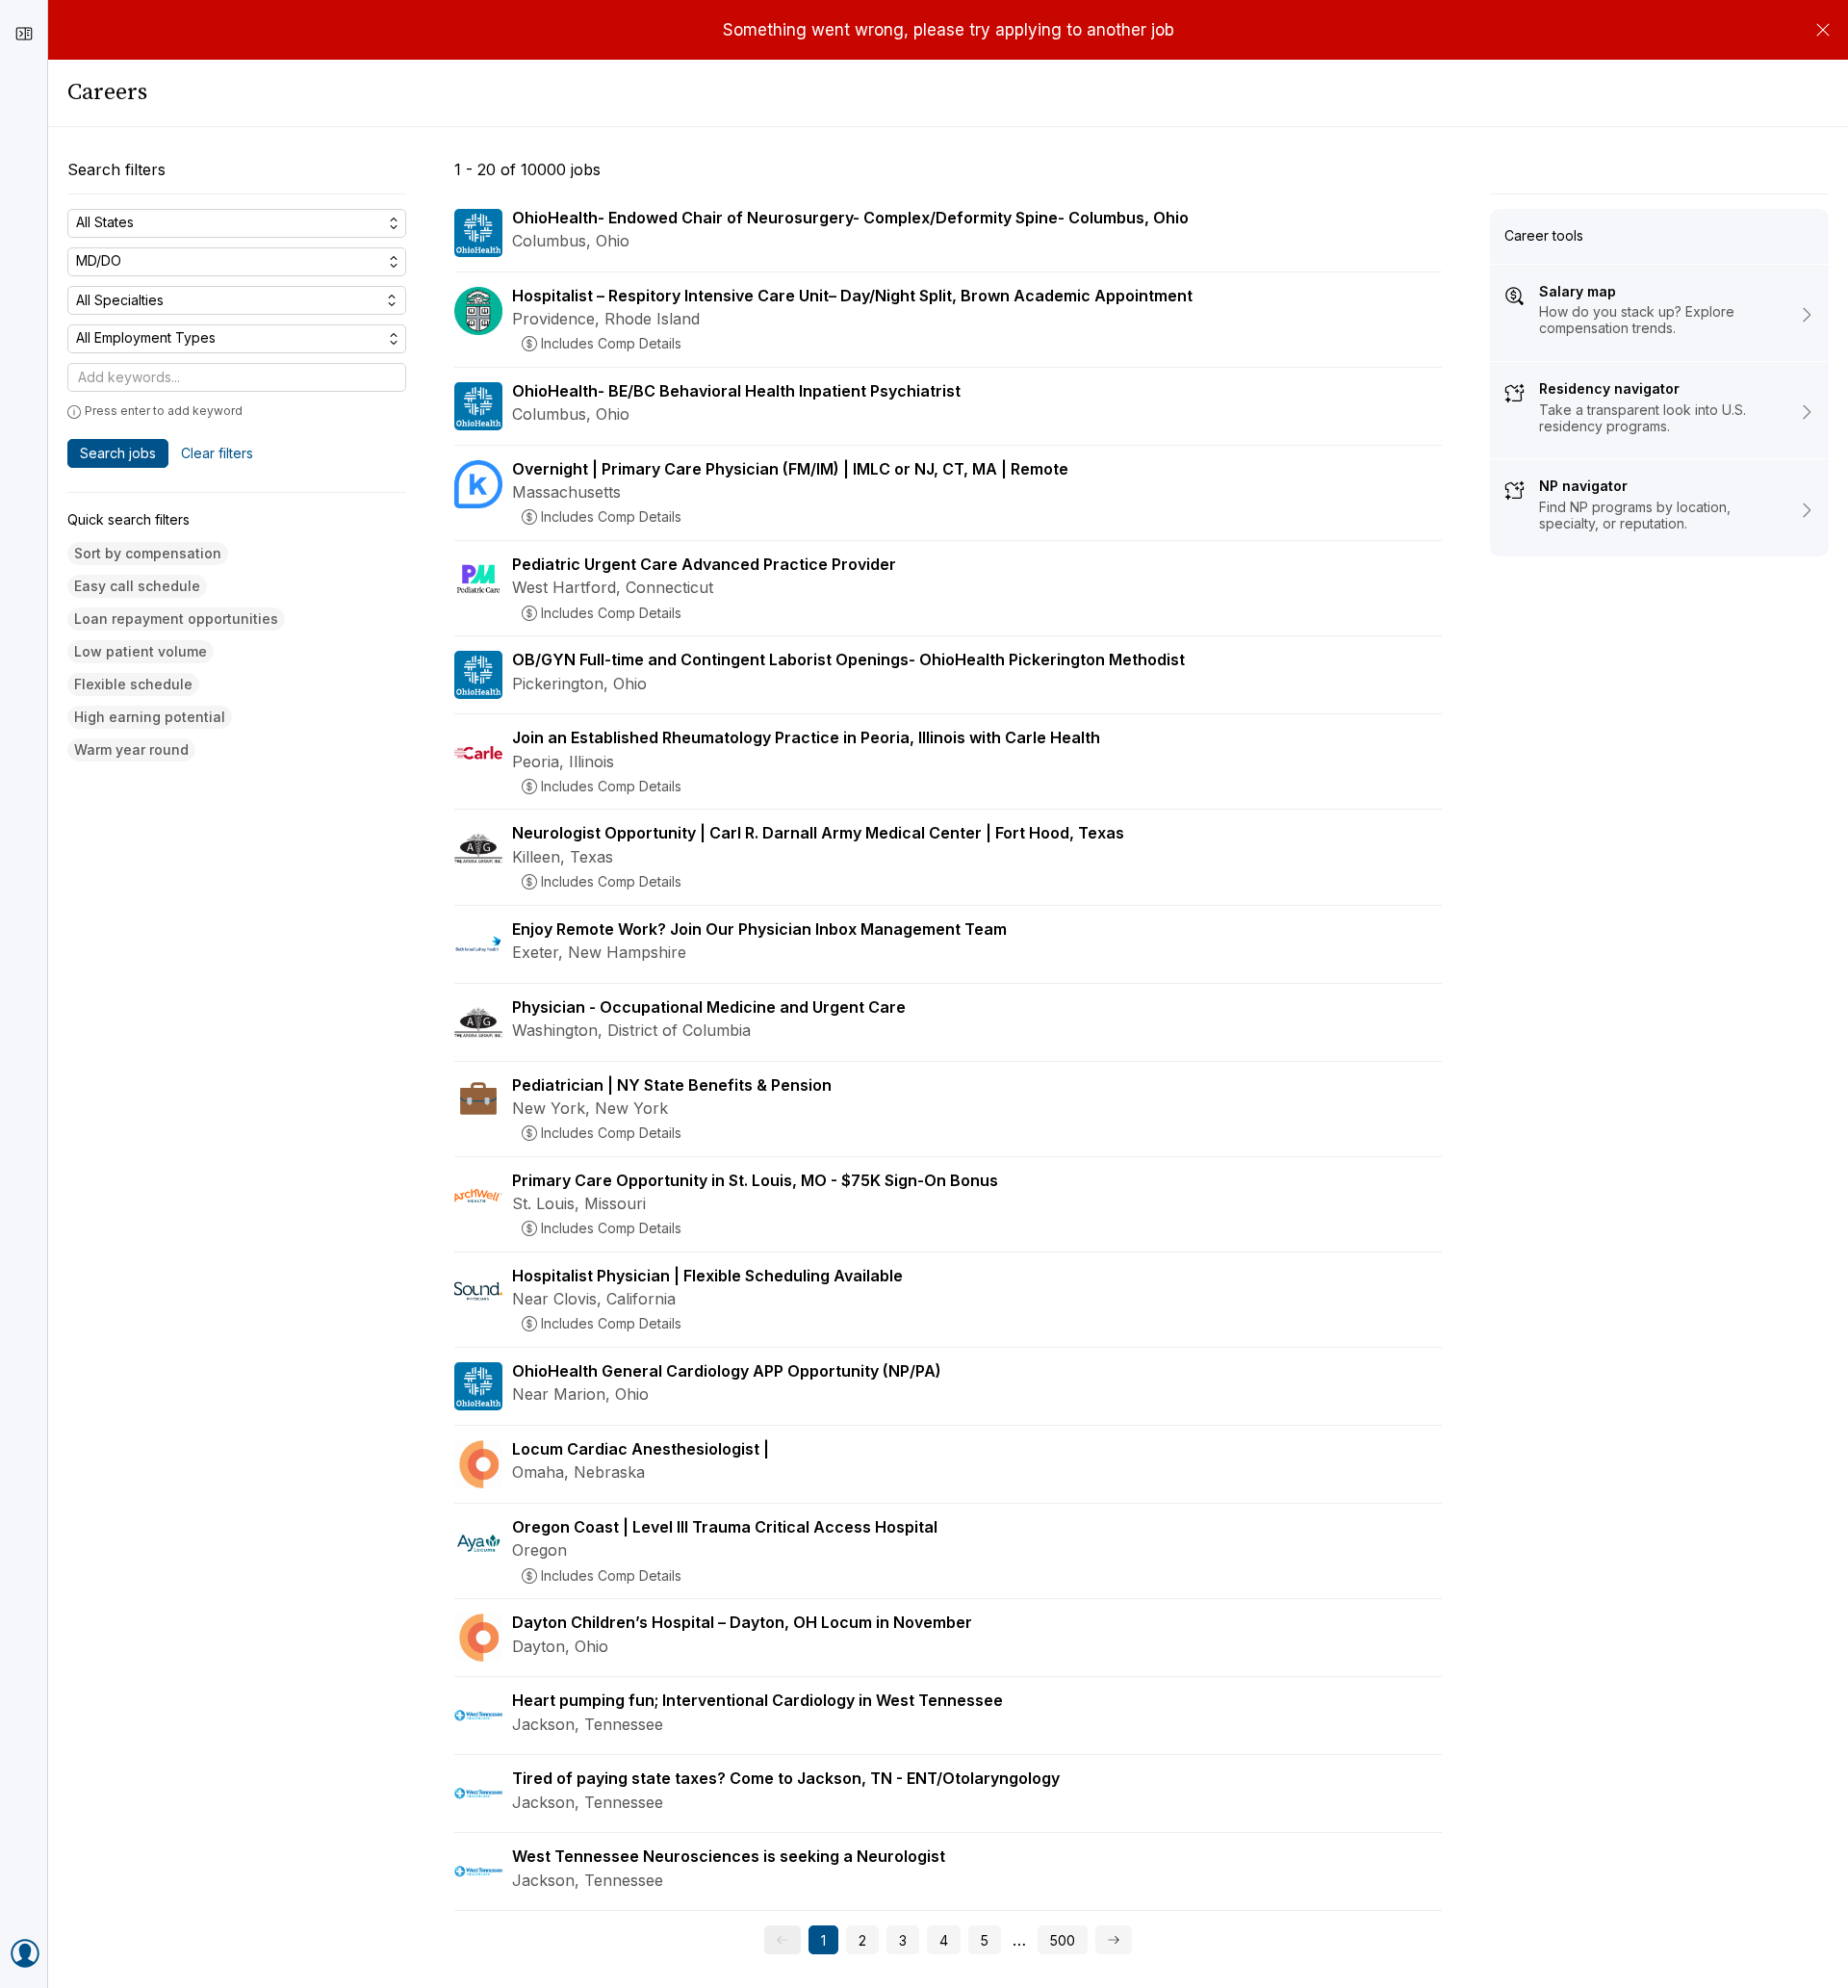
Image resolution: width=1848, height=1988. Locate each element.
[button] (148, 554)
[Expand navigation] (24, 34)
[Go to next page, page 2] (1114, 1940)
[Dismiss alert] (1823, 30)
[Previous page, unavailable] (783, 1940)
